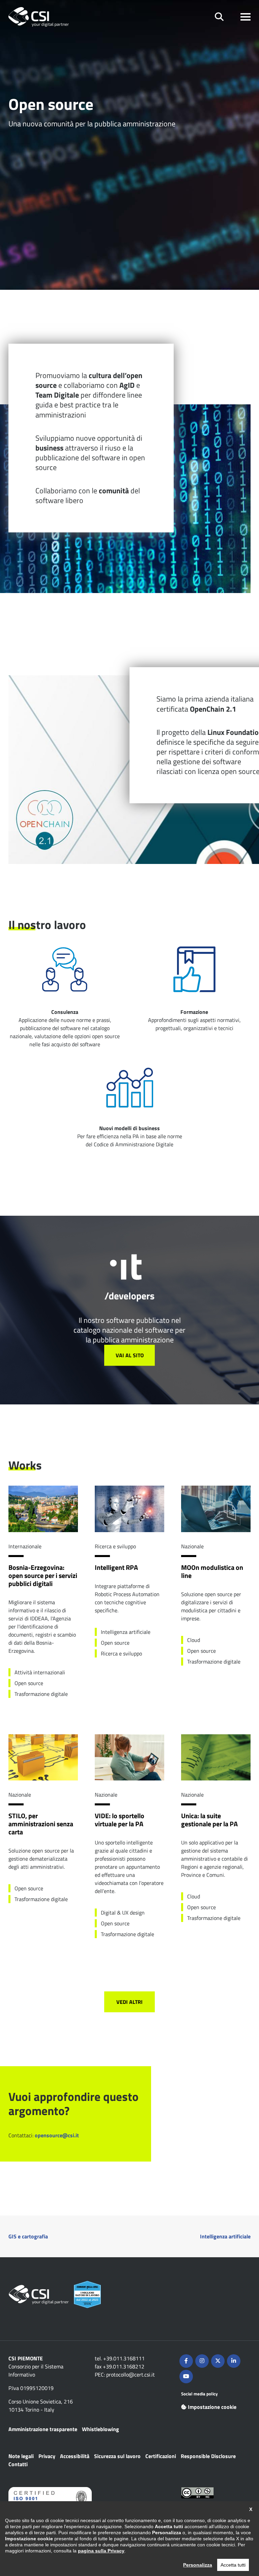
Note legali (21, 2456)
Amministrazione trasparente (43, 2429)
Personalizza (198, 2565)
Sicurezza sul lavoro (117, 2456)
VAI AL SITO (130, 1355)
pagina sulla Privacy (101, 2551)
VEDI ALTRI (129, 2002)
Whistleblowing (100, 2429)
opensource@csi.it (57, 2135)
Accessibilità (75, 2456)
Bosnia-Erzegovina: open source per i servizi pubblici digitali (43, 1576)
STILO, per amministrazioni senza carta (41, 1824)
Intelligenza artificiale (225, 2236)
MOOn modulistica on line (212, 1572)
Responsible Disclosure (208, 2456)
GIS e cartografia (28, 2236)
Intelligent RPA (116, 1568)
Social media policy (199, 2394)
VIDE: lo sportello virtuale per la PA (120, 1820)
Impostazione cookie (212, 2407)
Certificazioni (161, 2456)
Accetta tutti (233, 2565)
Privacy (47, 2456)
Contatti (18, 2464)
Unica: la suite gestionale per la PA (209, 1820)
